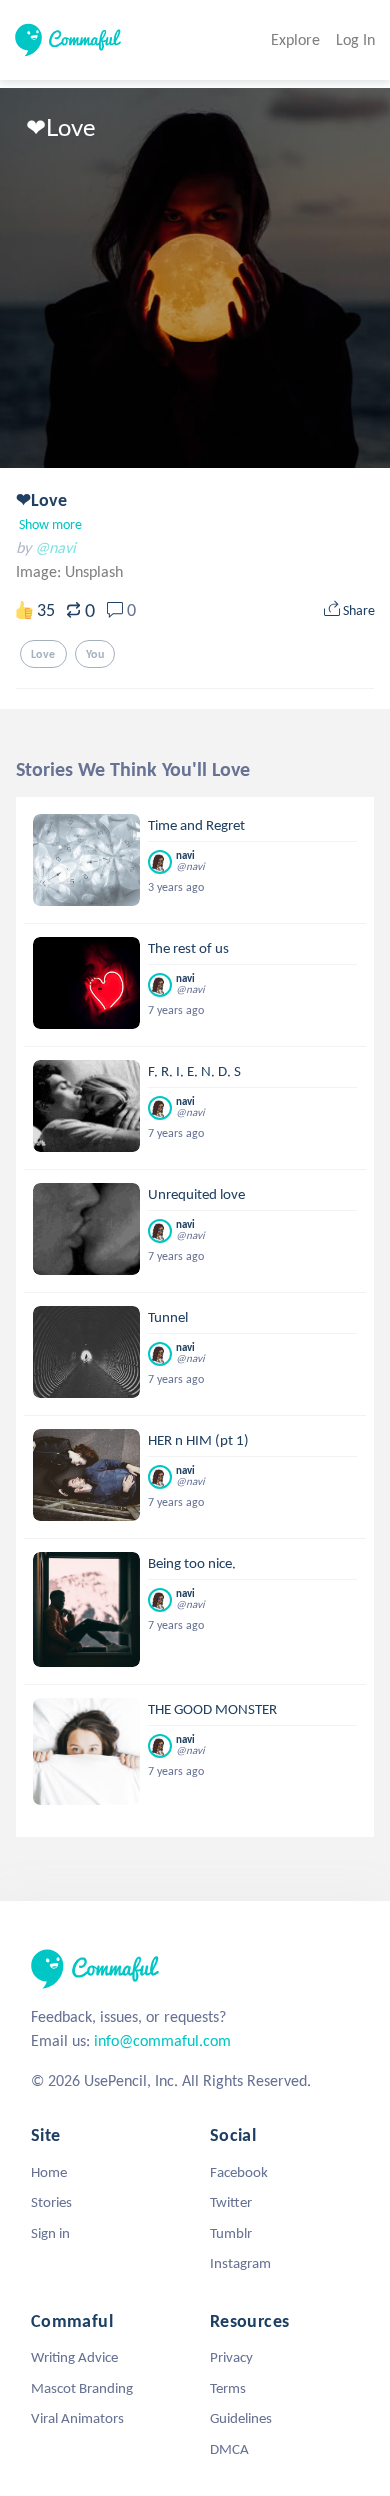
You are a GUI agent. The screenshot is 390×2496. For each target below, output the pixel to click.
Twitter (231, 2202)
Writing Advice (74, 2357)
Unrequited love (196, 1194)
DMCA (229, 2449)
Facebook (239, 2172)
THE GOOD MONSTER (212, 1709)
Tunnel (168, 1317)
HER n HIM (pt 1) (198, 1440)
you (95, 654)
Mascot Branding (82, 2388)
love (43, 654)
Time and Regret (196, 825)
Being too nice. (192, 1563)
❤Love (41, 500)
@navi (55, 547)
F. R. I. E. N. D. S (194, 1071)
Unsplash (94, 571)
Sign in (50, 2233)
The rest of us (188, 948)
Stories (51, 2202)
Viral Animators (77, 2418)
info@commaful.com (162, 2040)
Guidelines (241, 2418)
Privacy (231, 2357)
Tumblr (231, 2233)
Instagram (240, 2263)
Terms (228, 2388)
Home (49, 2172)
